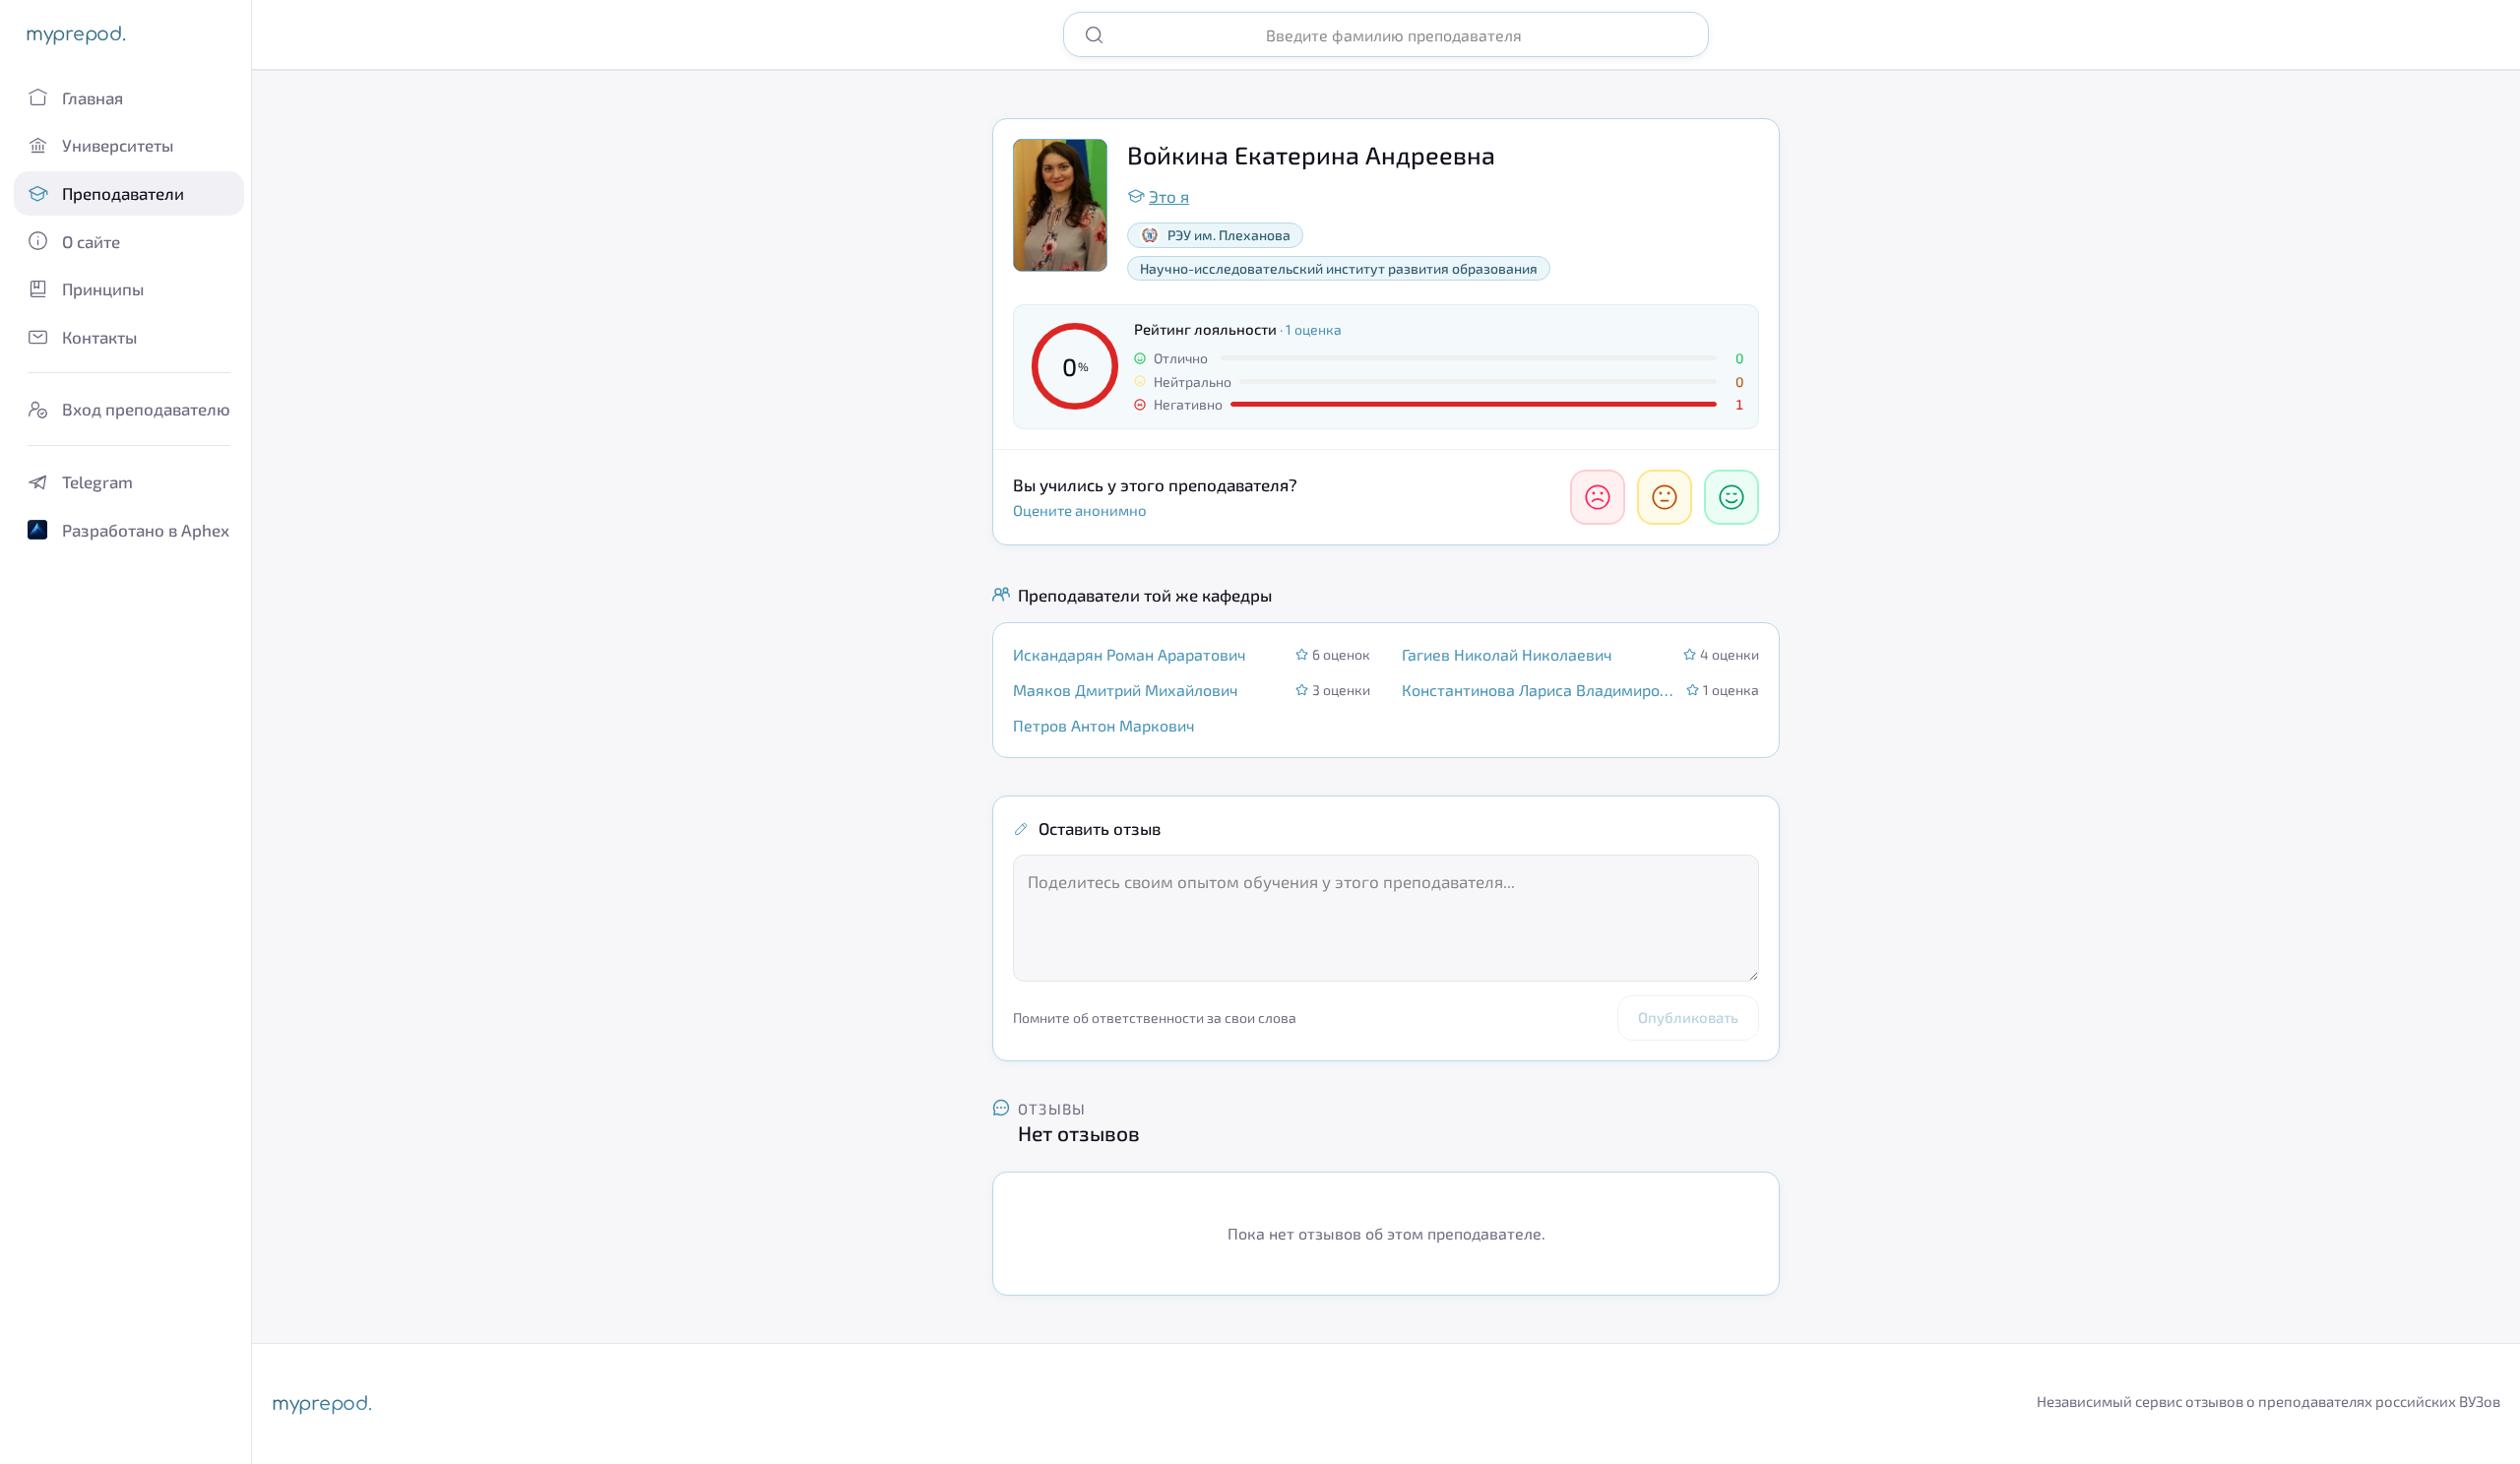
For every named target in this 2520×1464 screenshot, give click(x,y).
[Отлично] (1732, 497)
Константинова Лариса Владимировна (1538, 690)
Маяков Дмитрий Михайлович (1126, 690)
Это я (1169, 196)
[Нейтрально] (1665, 497)
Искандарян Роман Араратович (1130, 654)
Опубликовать (1688, 1017)
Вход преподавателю (146, 409)
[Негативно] (1598, 497)
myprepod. (75, 34)
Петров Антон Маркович (1104, 725)
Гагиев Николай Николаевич (1507, 654)
